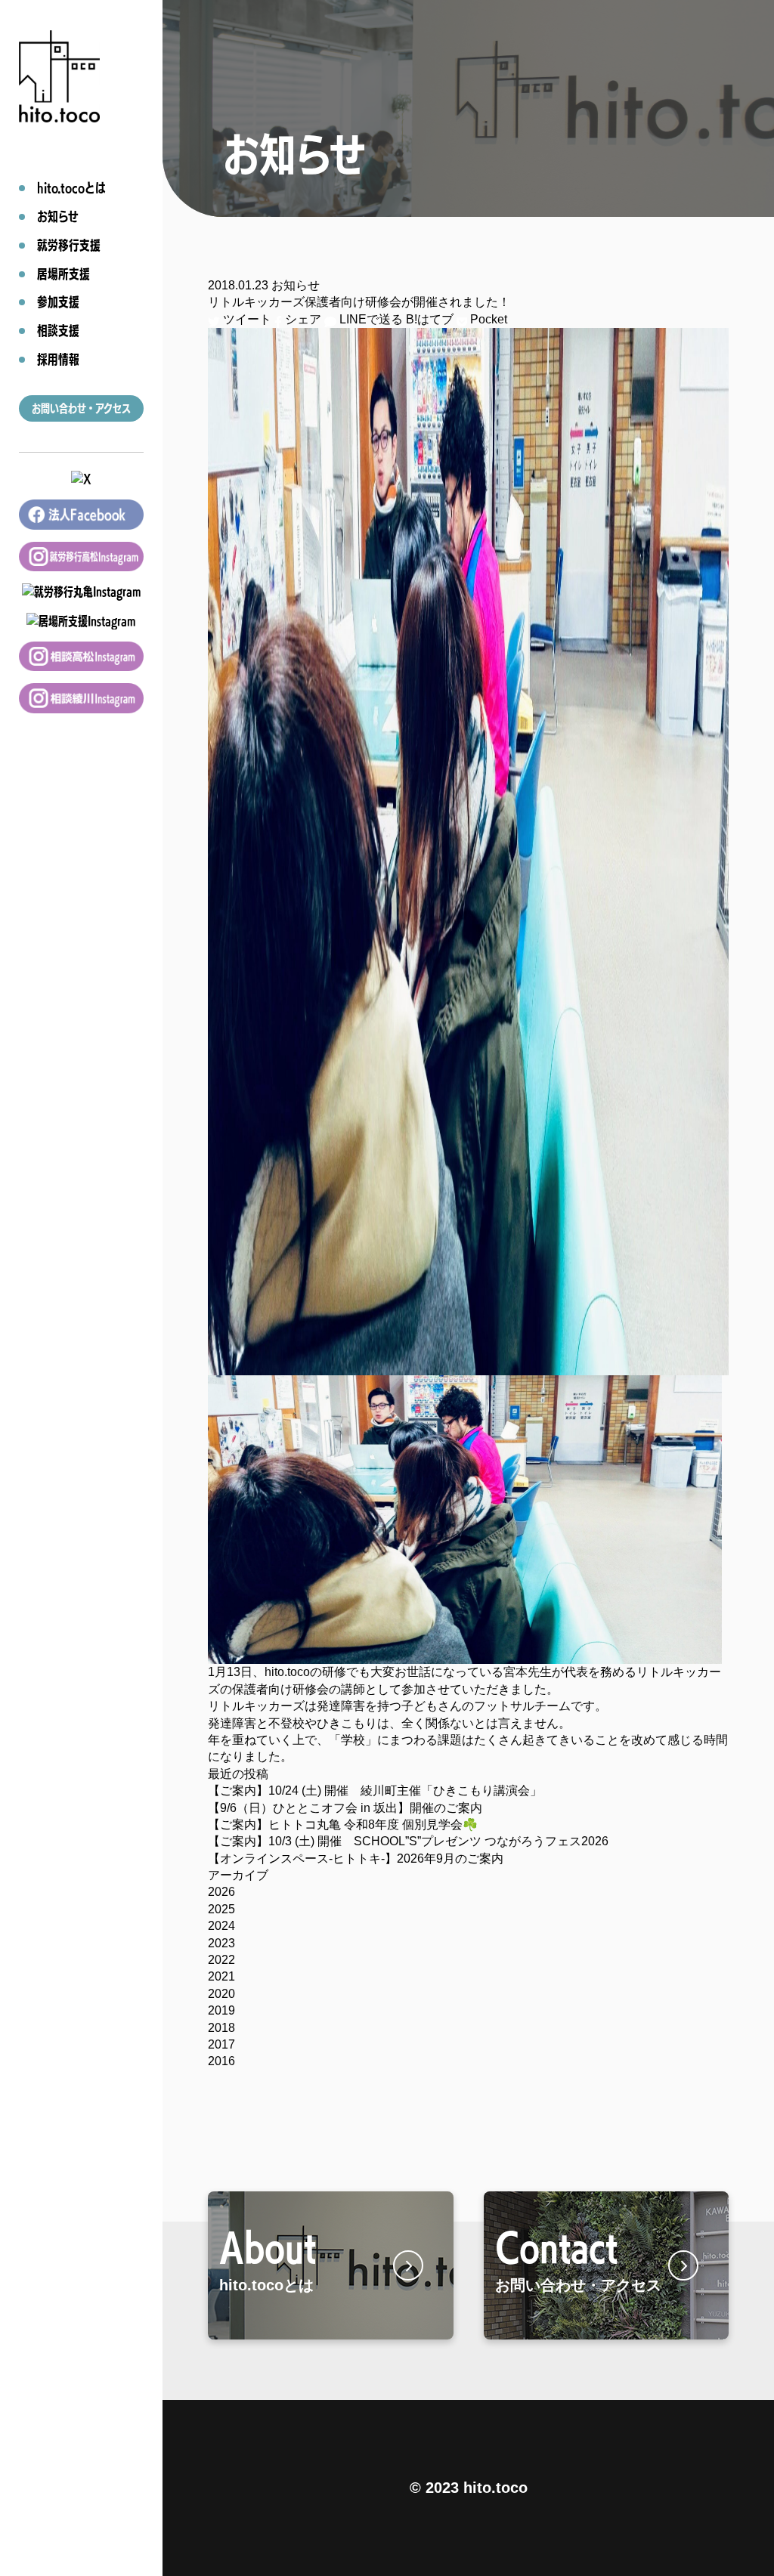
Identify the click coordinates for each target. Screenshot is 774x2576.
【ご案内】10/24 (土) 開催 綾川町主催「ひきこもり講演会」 (375, 1791)
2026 (221, 1892)
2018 (221, 2028)
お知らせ (296, 285)
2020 (221, 1994)
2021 (221, 1976)
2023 (221, 1943)
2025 (221, 1909)
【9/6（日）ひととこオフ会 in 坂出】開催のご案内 (345, 1808)
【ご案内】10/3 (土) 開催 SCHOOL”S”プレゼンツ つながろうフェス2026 (408, 1841)
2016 (221, 2061)
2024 (221, 1926)
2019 (221, 2010)
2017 (221, 2044)
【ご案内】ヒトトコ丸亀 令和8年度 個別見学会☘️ (343, 1825)
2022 (221, 1960)
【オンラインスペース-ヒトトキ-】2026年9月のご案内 (356, 1859)
